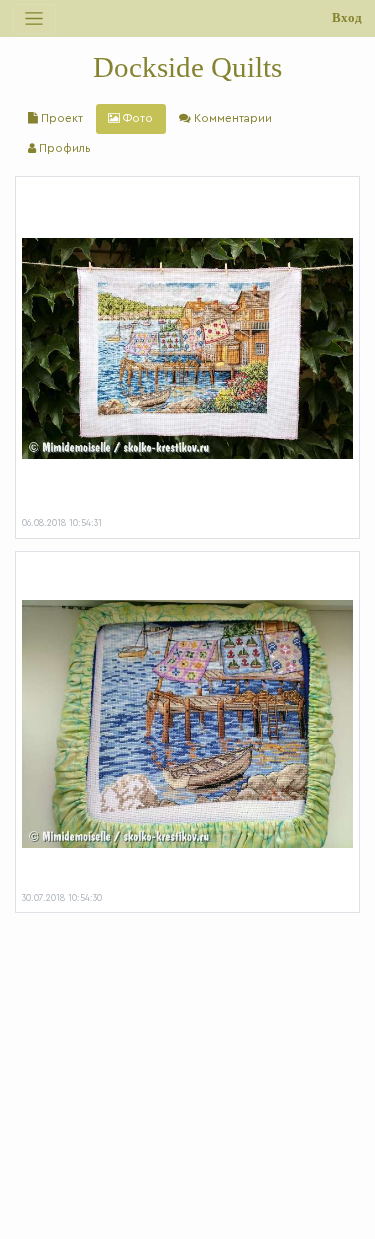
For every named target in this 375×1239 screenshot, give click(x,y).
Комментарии (231, 118)
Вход (347, 18)
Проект (60, 118)
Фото (136, 118)
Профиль (63, 148)
